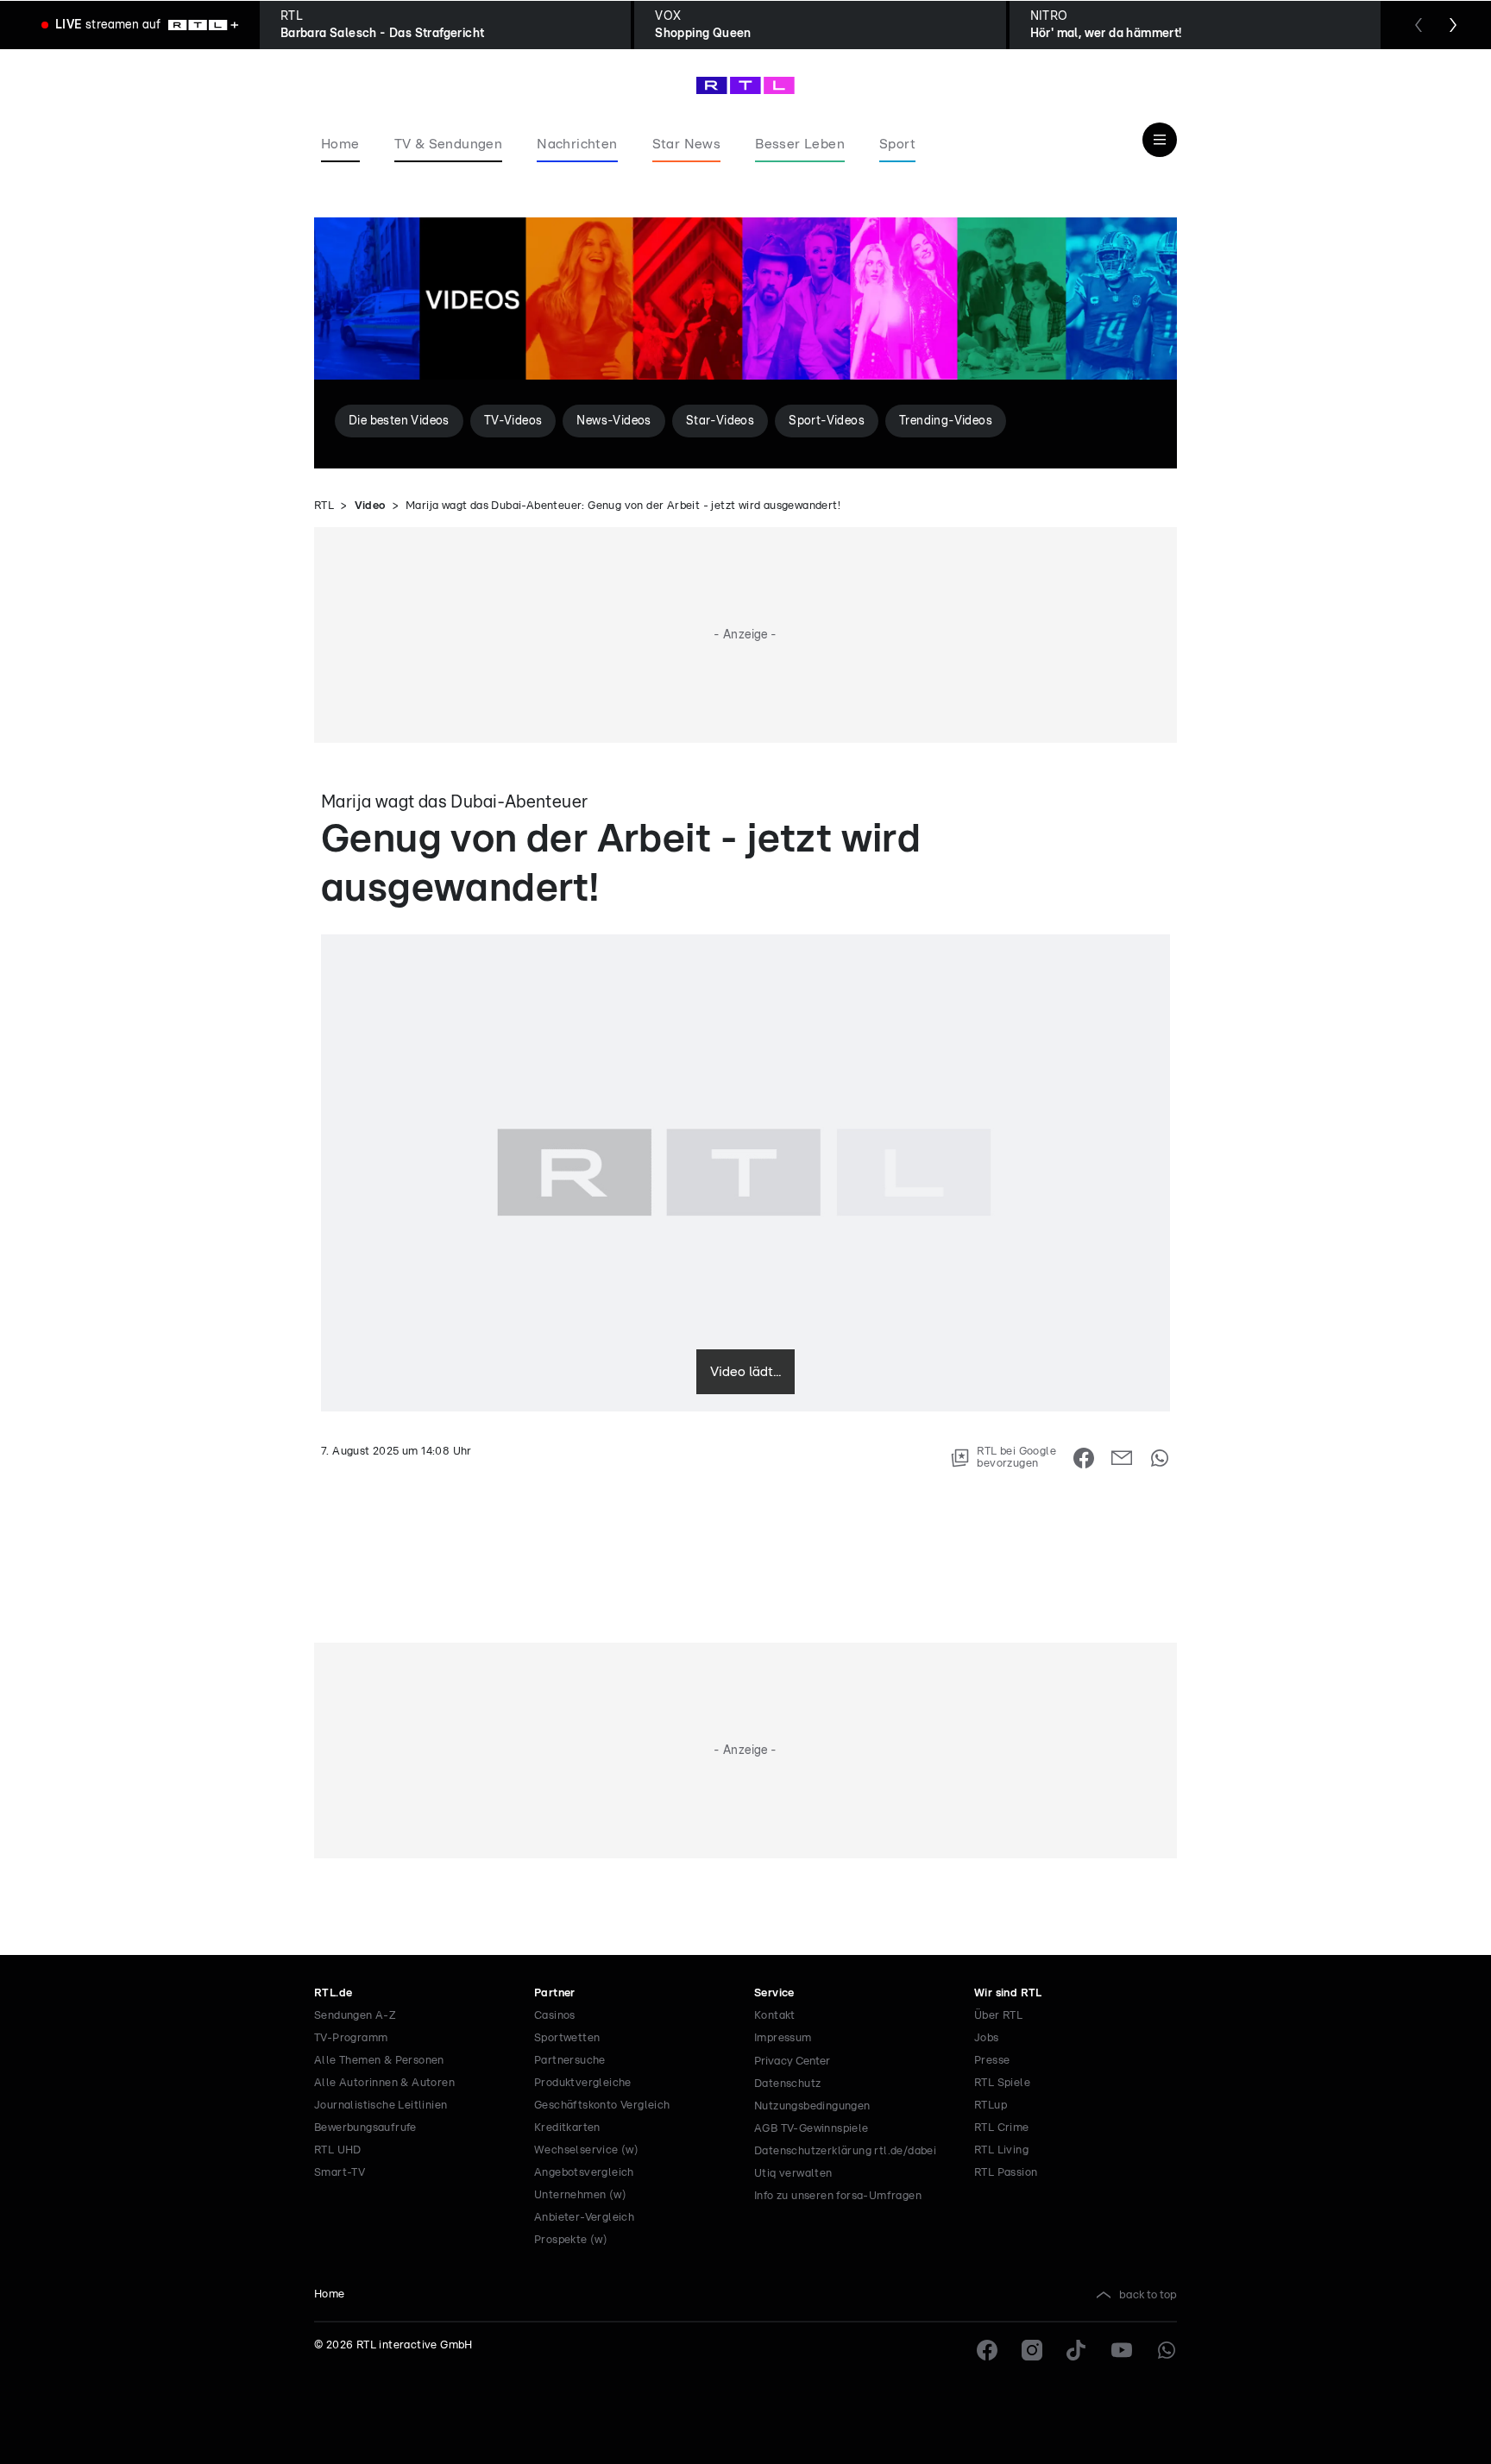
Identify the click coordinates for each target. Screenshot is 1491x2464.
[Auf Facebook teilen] (1084, 1458)
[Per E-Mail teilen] (1122, 1458)
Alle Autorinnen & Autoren (384, 2083)
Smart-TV (340, 2173)
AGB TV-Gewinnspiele (812, 2129)
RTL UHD (338, 2150)
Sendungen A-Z (355, 2016)
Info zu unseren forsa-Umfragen (838, 2196)
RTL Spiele (1002, 2083)
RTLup (991, 2106)
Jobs (987, 2038)
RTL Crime (1002, 2128)
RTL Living (1001, 2150)
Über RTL (998, 2016)
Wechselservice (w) (586, 2150)
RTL (324, 506)
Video (370, 506)
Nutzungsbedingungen (812, 2106)
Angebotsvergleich (584, 2173)
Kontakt (775, 2016)
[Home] (745, 85)
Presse (992, 2061)
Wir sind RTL (1008, 1993)
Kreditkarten (567, 2128)
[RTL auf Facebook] (987, 2350)
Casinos (555, 2016)
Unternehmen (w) (580, 2195)
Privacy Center (792, 2061)
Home (330, 2294)
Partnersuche (570, 2061)
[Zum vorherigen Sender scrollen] (1419, 25)
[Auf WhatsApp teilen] (1160, 1458)
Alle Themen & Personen (379, 2061)
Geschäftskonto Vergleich (602, 2106)
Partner (555, 1993)
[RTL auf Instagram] (1032, 2350)
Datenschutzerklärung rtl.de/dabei (845, 2151)
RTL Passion (1006, 2173)
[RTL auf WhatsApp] (1167, 2350)
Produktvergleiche (583, 2083)
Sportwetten (567, 2038)
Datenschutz (787, 2084)
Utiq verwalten (793, 2174)
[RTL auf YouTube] (1122, 2350)
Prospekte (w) (571, 2240)
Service (774, 1993)
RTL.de (333, 1993)
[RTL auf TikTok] (1077, 2350)
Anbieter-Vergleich (584, 2218)
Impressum (783, 2038)
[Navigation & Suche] (1160, 140)
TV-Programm (351, 2038)
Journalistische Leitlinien (381, 2106)
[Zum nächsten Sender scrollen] (1453, 25)
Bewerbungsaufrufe (365, 2128)
